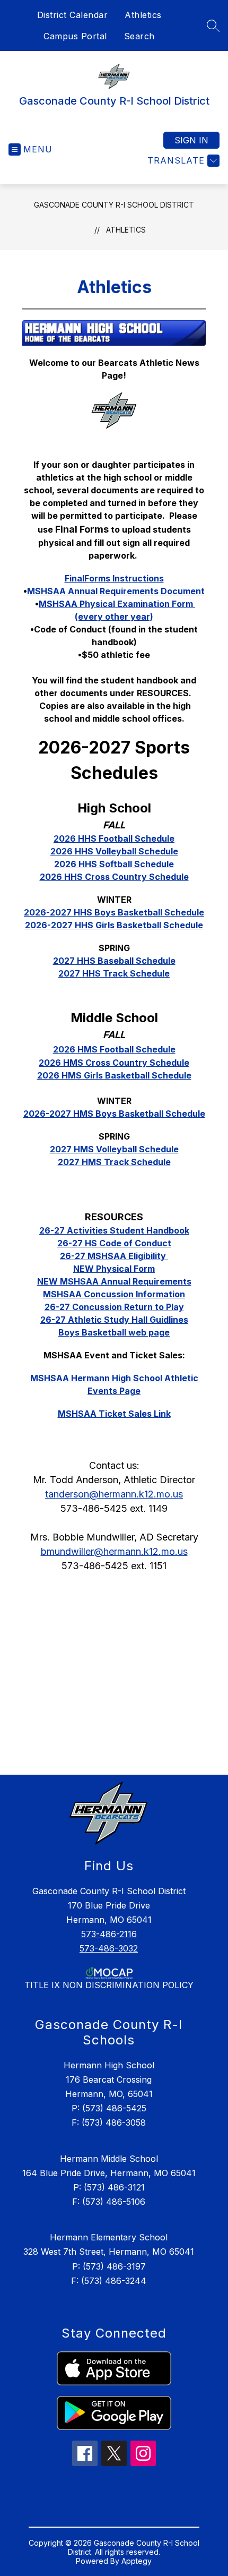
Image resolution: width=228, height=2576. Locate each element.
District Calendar (73, 15)
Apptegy (137, 2561)
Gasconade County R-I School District (114, 205)
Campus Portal (75, 36)
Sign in (191, 140)
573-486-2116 (109, 1934)
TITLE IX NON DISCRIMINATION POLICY (109, 1985)
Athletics (143, 15)
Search (139, 36)
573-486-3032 (109, 1948)
